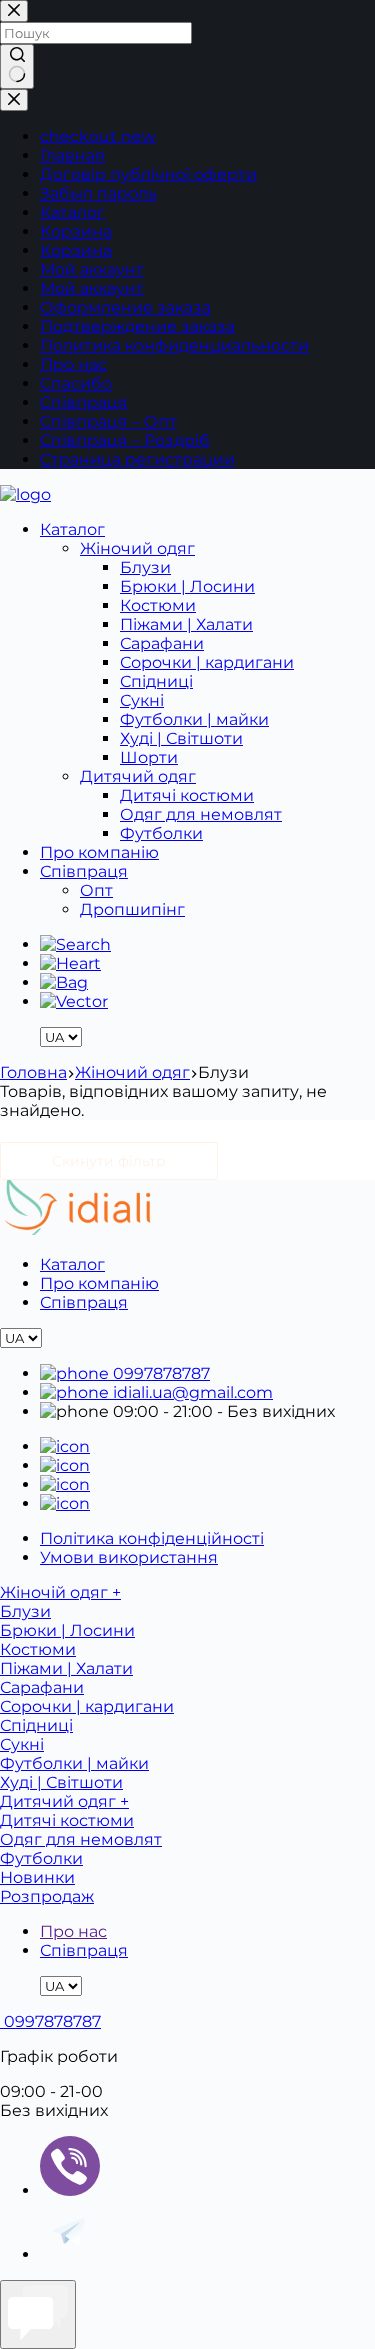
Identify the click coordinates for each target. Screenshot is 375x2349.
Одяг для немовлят (201, 814)
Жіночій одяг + (60, 1592)
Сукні (142, 700)
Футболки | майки (194, 719)
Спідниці (156, 681)
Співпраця (84, 871)
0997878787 (159, 1373)
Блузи (145, 567)
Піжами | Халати (186, 624)
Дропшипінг (132, 909)
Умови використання (129, 1557)
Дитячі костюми (187, 795)
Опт (96, 890)
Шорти (149, 757)
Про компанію (99, 852)
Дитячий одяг (138, 776)
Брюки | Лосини (187, 586)
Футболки (161, 833)
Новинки (37, 1877)
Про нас (73, 1931)
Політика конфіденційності (152, 1538)
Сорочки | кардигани (207, 662)
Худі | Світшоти (181, 738)
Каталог (72, 529)
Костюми (158, 605)
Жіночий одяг (137, 548)
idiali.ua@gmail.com (191, 1392)
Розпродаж (47, 1896)
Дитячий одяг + (64, 1801)
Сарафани (162, 643)
